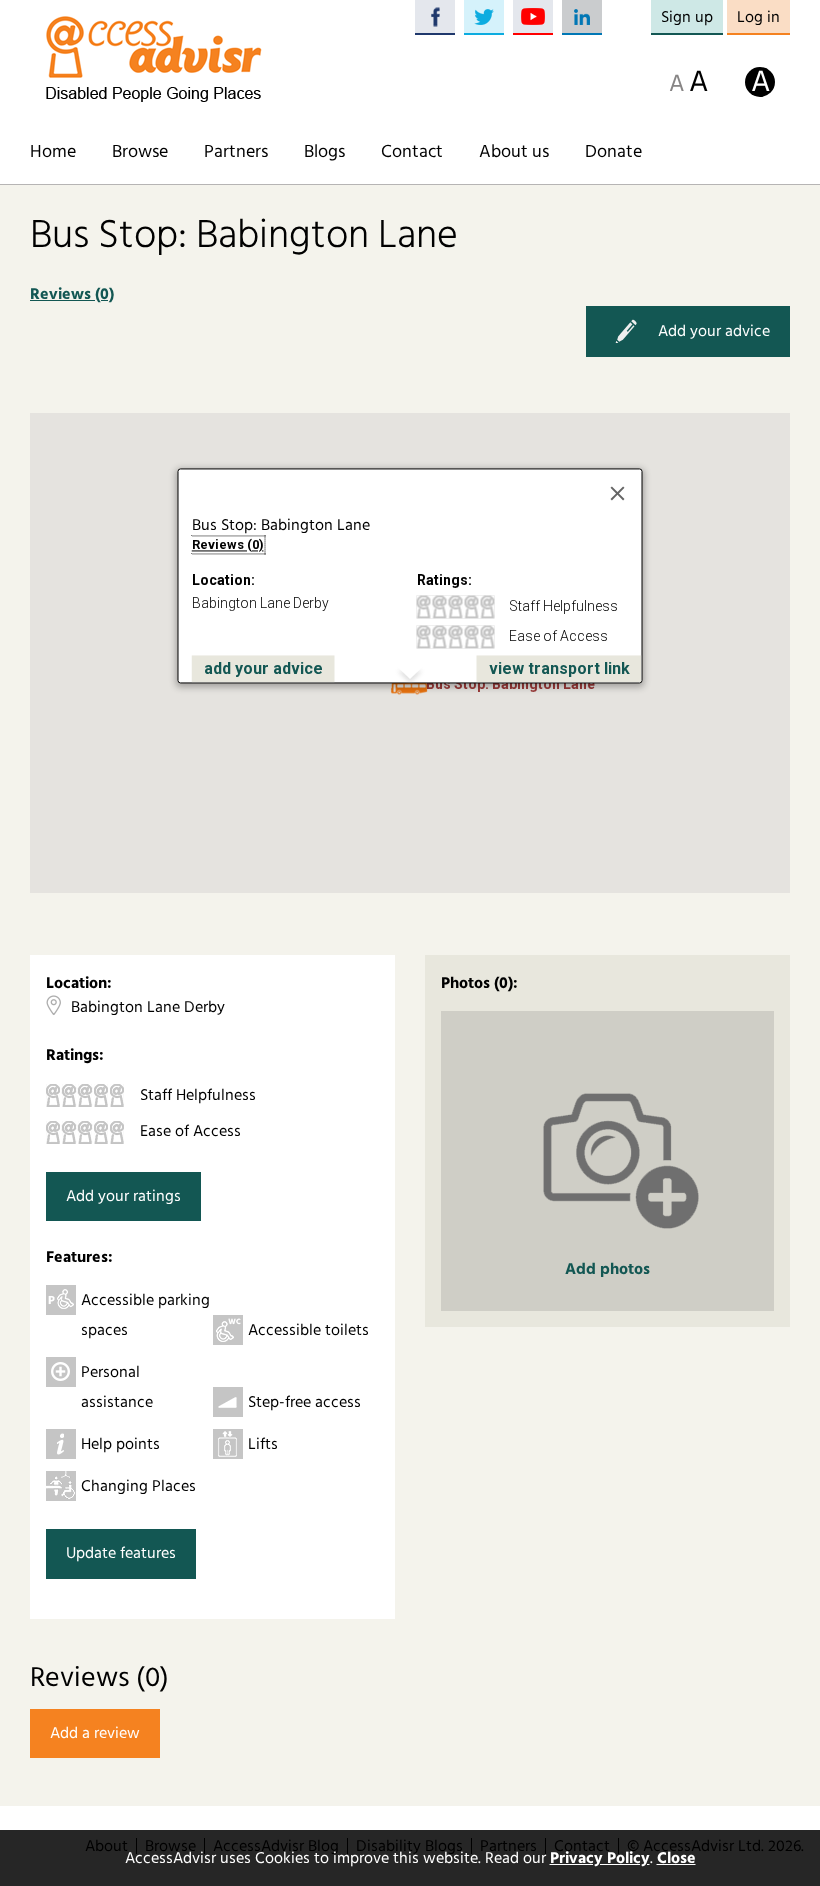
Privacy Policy (600, 1858)
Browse (140, 152)
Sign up (687, 17)
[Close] (618, 493)
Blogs (324, 152)
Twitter (484, 17)
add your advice (263, 668)
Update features (121, 1553)
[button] (409, 688)
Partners (236, 152)
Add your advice (714, 330)
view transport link (559, 668)
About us (514, 152)
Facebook (435, 17)
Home (53, 152)
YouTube (533, 17)
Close (676, 1858)
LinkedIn (582, 17)
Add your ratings (123, 1196)
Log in (758, 17)
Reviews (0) (72, 294)
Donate (613, 152)
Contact (412, 152)
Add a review (95, 1733)
